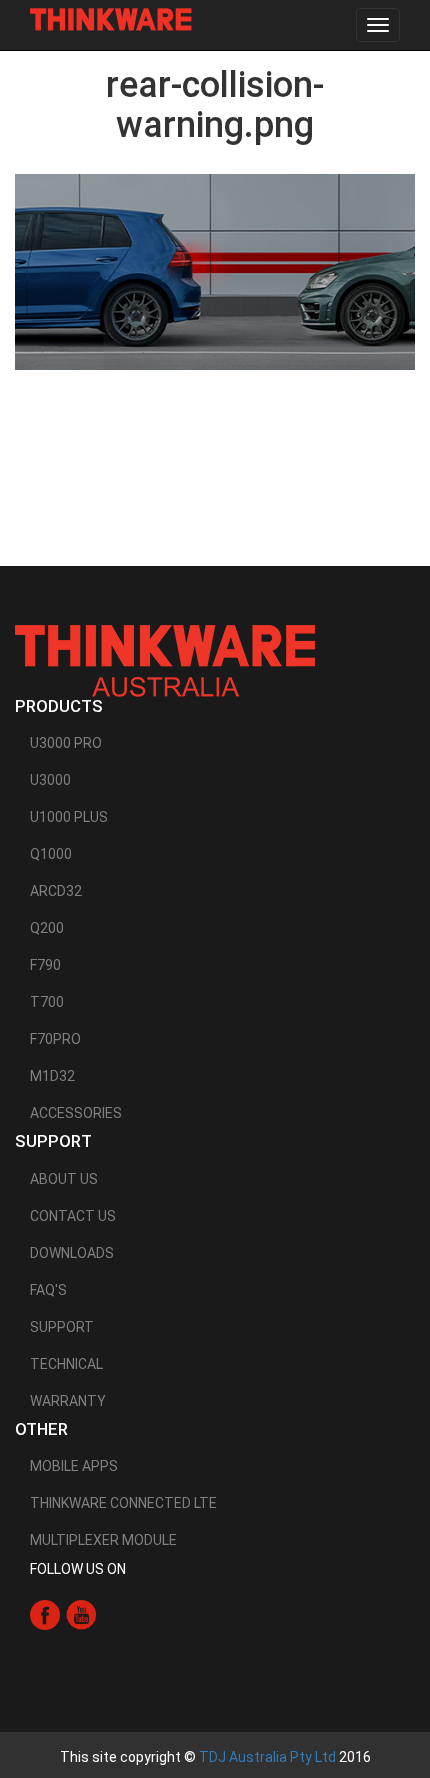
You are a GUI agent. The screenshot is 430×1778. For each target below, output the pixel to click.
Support (62, 1327)
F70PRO (55, 1039)
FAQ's (48, 1290)
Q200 (47, 928)
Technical (66, 1364)
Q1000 (51, 854)
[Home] (111, 19)
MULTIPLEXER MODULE (103, 1540)
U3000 (50, 780)
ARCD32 (56, 891)
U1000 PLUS (69, 817)
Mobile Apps (74, 1466)
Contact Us (73, 1216)
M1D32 (52, 1076)
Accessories (76, 1113)
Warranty (68, 1401)
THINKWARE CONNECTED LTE (123, 1503)
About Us (64, 1179)
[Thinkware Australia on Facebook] (45, 1614)
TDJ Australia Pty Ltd (267, 1757)
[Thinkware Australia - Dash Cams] (165, 660)
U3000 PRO (66, 743)
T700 (47, 1002)
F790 (45, 965)
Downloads (72, 1253)
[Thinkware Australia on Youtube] (81, 1614)
